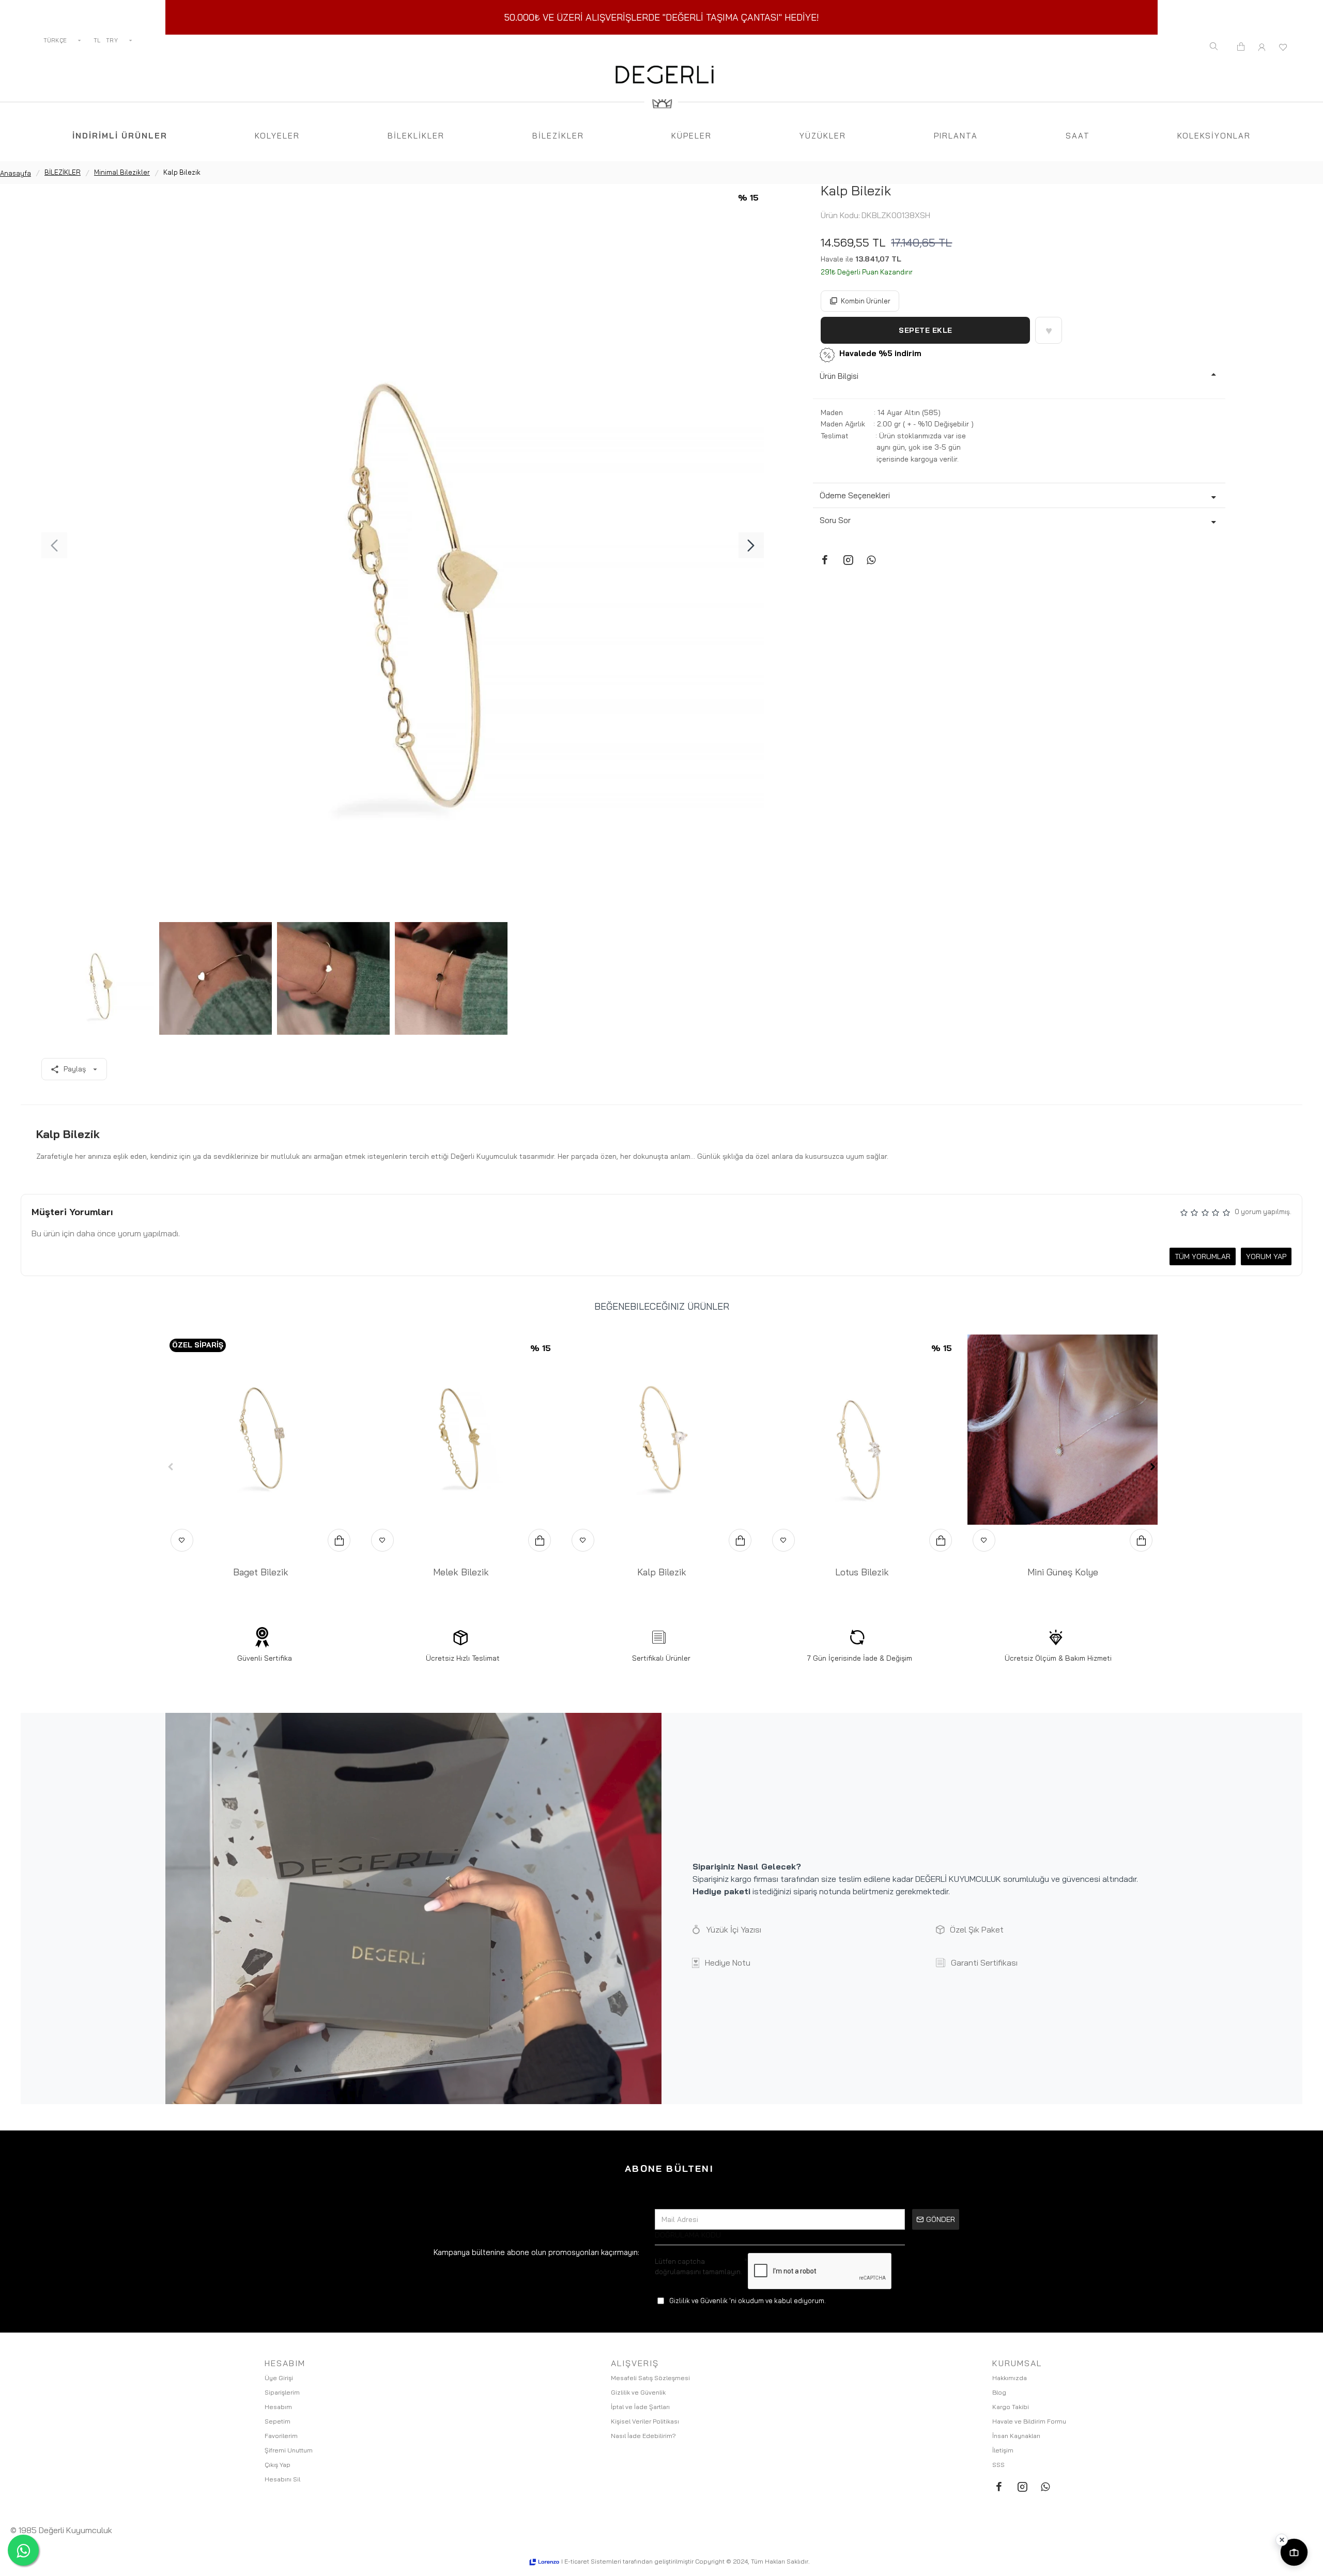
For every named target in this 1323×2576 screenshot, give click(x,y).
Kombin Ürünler (866, 301)
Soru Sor (835, 520)
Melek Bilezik (461, 1572)
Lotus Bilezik (862, 1572)
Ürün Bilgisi (839, 376)
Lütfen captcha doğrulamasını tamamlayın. (698, 2266)
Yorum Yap (1266, 1256)
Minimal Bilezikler (122, 172)
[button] (54, 545)
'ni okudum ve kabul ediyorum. (748, 2301)
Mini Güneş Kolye (1063, 1572)
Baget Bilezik (261, 1572)
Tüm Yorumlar (1203, 1256)
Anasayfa (16, 173)
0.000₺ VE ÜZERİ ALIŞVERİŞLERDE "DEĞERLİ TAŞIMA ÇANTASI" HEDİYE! (664, 17)
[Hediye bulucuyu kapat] (1282, 2540)
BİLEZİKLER (63, 172)
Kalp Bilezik (662, 1572)
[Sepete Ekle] (339, 1540)
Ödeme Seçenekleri (855, 495)
